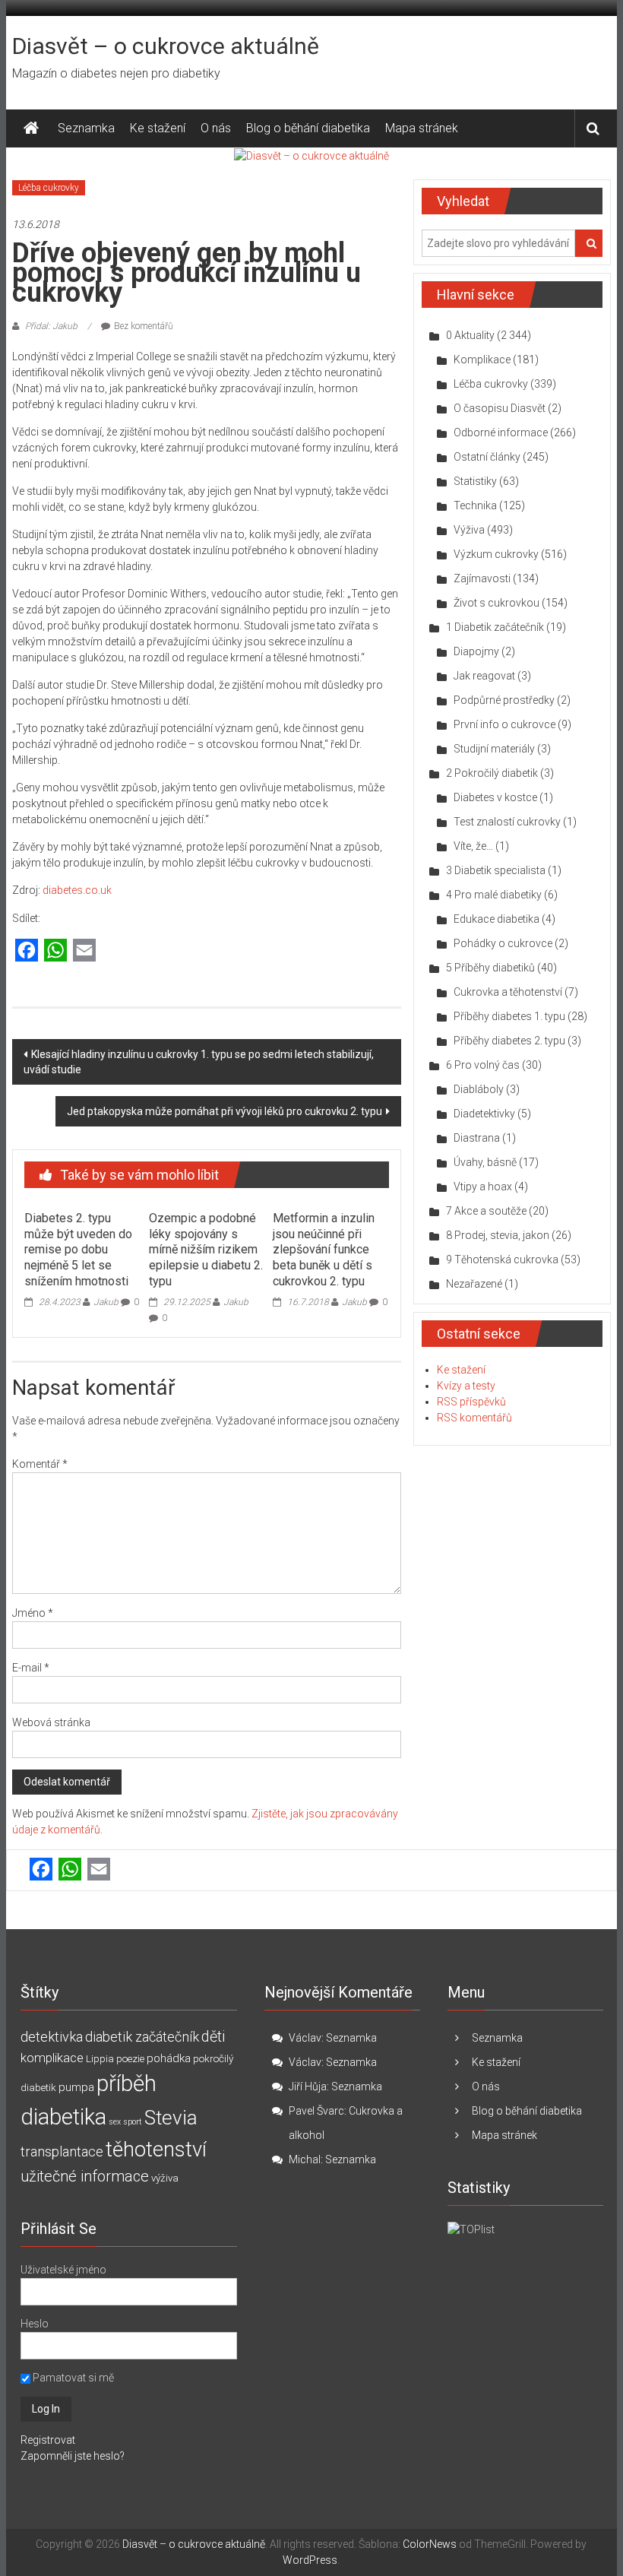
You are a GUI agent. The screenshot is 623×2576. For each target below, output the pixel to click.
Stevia (171, 2118)
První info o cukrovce (504, 724)
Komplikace (482, 360)
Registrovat (48, 2440)
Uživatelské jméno (63, 2270)
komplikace (52, 2058)
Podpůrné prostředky (504, 700)
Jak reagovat (484, 676)
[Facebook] (27, 951)
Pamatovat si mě (72, 2378)
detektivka (52, 2037)
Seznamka (86, 128)
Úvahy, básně (485, 1162)
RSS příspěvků (471, 1402)
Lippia (100, 2059)
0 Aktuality (470, 335)
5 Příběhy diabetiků (490, 968)
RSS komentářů (474, 1418)
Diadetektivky (484, 1114)
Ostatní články (487, 457)
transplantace (62, 2151)
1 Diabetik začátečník (495, 627)
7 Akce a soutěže (486, 1211)
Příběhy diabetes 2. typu (509, 1041)
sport (133, 2122)
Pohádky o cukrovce (503, 943)
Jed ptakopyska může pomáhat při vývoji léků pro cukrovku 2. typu (225, 1111)
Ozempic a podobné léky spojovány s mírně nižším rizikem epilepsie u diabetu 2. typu (206, 1250)
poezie (130, 2059)
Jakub (106, 1302)
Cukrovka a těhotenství (508, 992)
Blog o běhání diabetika (308, 128)
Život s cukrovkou (497, 603)
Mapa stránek (422, 128)
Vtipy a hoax (483, 1187)
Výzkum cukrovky (496, 554)
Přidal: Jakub (51, 326)
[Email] (84, 951)
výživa (165, 2178)
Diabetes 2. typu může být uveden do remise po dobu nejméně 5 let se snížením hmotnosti (78, 1250)
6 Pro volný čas (483, 1065)
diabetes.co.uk (77, 890)
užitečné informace (85, 2177)
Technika (475, 505)
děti (213, 2037)
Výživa (469, 530)
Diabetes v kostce (495, 797)
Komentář (40, 1464)
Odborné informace (501, 433)
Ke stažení (158, 128)
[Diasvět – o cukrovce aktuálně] (31, 128)
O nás (216, 128)
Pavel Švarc (316, 2111)
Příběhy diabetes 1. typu (509, 1016)
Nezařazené (474, 1284)
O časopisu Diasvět (500, 408)
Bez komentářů (144, 326)
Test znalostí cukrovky (507, 822)
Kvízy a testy (466, 1386)
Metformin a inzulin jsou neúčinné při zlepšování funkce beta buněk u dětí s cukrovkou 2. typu (324, 1250)
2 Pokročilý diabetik (492, 773)
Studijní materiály (494, 749)
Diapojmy (476, 651)
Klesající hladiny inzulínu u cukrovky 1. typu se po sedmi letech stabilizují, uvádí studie (199, 1062)
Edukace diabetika (497, 919)
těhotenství (156, 2150)
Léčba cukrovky (49, 188)
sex (115, 2122)
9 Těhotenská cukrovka (502, 1259)
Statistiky (475, 481)
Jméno (33, 1613)
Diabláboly (479, 1089)
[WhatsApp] (55, 951)
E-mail (31, 1668)
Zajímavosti (482, 578)
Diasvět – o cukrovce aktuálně (166, 46)
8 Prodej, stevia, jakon (498, 1235)
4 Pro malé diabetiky (494, 895)
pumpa (76, 2087)
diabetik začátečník (142, 2037)
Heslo (35, 2324)
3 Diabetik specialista (496, 870)
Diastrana (477, 1138)
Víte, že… (473, 846)
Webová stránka (51, 1722)
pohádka (169, 2058)
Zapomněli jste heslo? (73, 2456)
